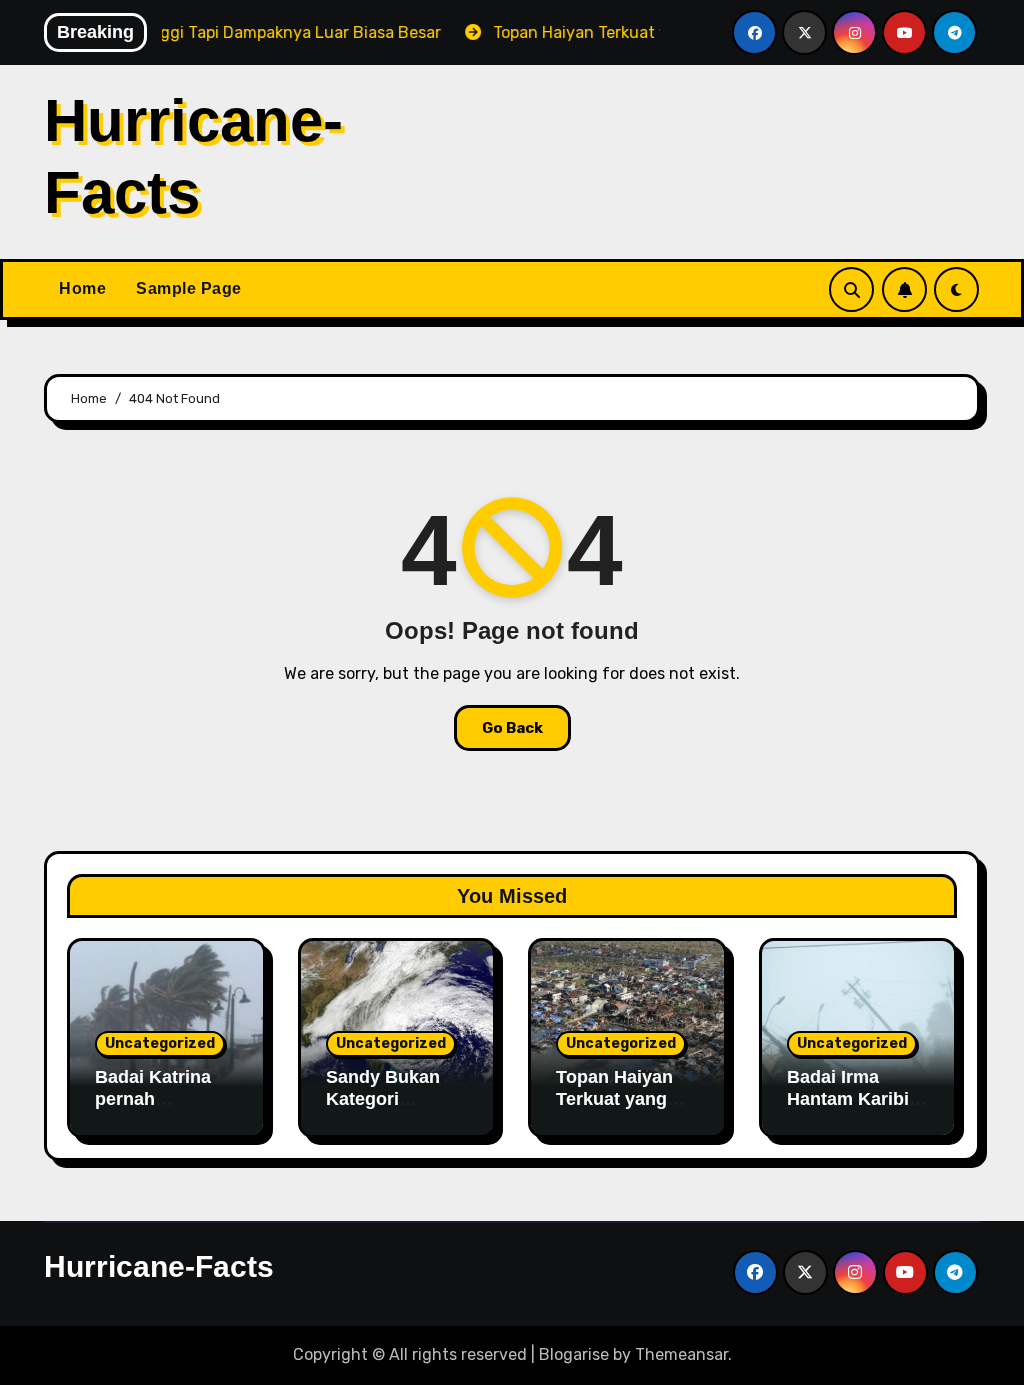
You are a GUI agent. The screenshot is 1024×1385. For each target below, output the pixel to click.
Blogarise (574, 1354)
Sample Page (189, 288)
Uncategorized (160, 1043)
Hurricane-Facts (159, 1266)
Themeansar (681, 1354)
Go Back (512, 728)
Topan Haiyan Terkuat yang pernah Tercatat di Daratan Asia (623, 1109)
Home (82, 288)
